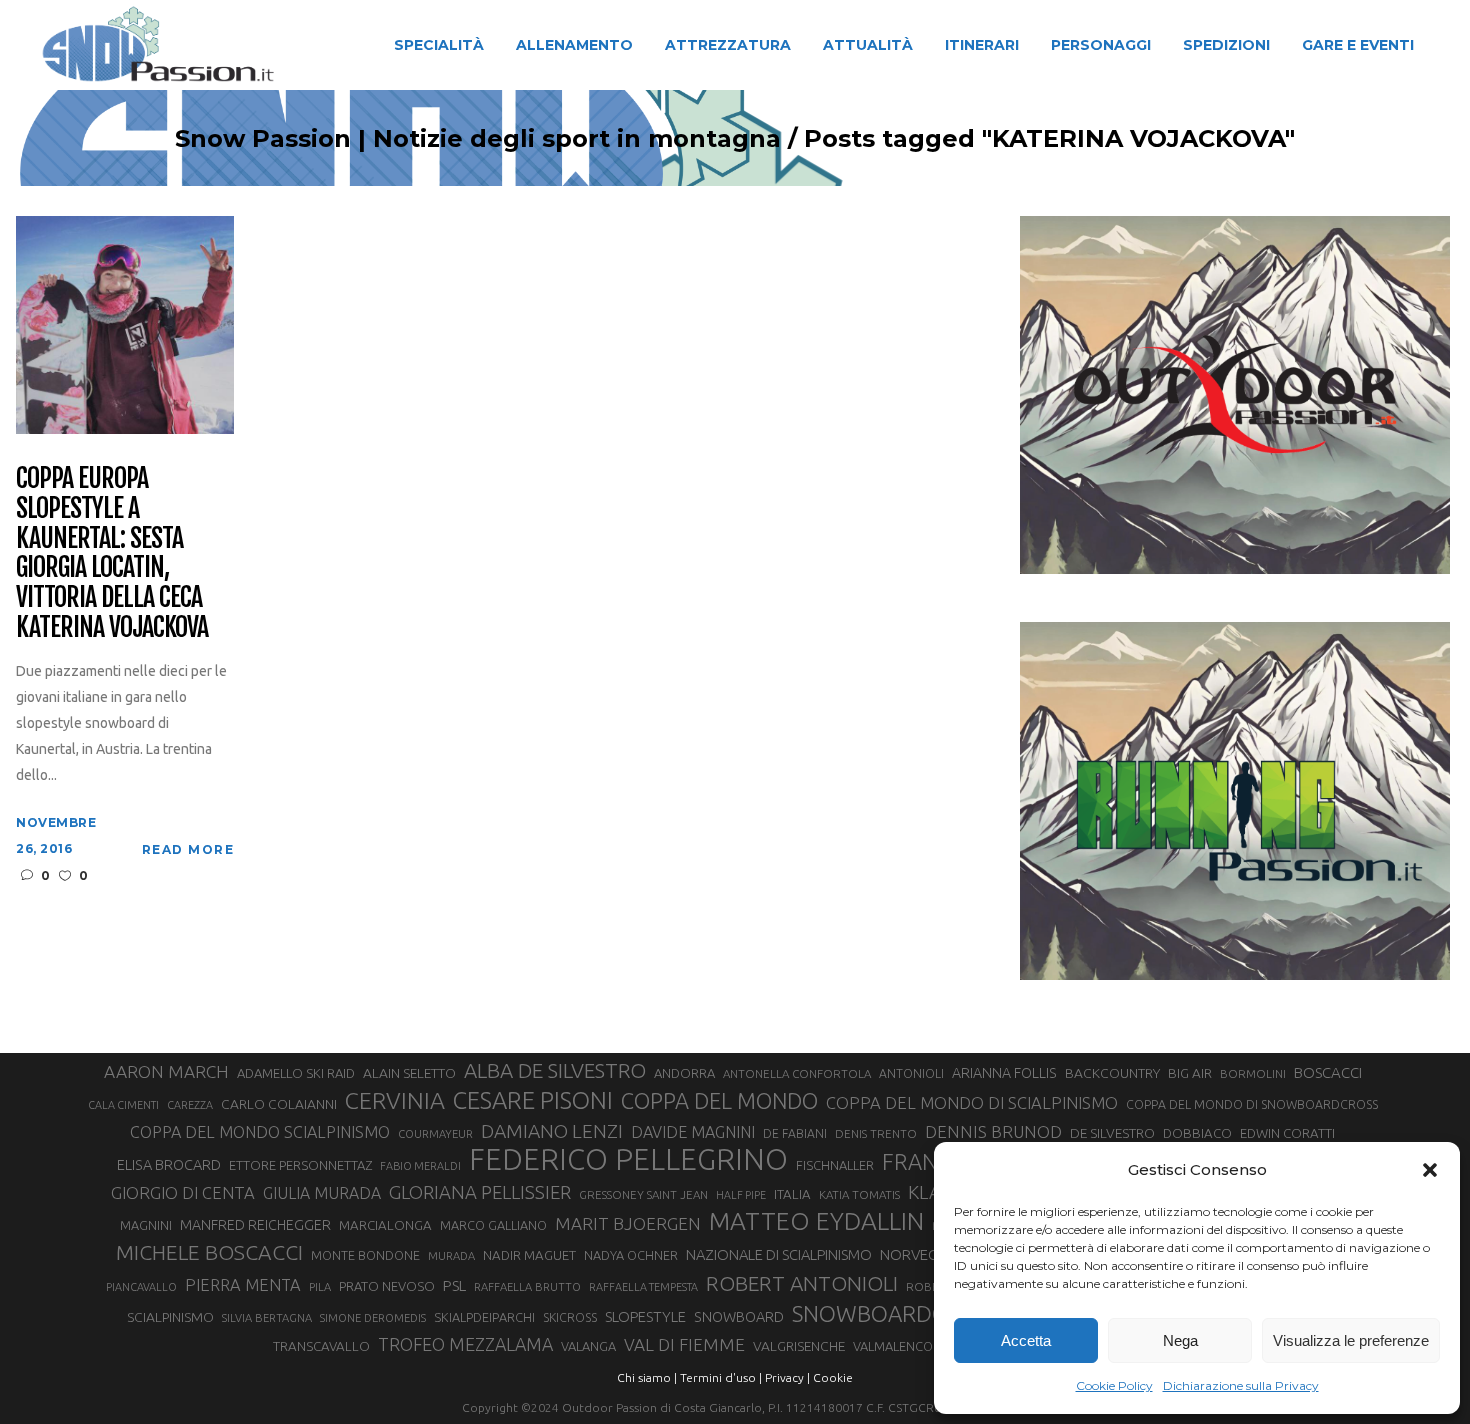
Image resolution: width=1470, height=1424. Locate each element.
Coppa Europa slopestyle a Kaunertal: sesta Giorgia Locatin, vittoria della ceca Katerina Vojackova (111, 553)
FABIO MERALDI (420, 1166)
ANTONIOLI (911, 1073)
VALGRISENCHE (799, 1346)
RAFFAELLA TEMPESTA (643, 1287)
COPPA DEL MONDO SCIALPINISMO (260, 1132)
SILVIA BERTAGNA (267, 1318)
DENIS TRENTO (876, 1133)
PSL (454, 1285)
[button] (1430, 1170)
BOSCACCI (1328, 1072)
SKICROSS (570, 1317)
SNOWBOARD (739, 1317)
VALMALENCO (893, 1346)
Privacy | (787, 1377)
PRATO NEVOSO (387, 1286)
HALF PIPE (741, 1195)
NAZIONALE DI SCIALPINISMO (779, 1254)
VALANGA (588, 1346)
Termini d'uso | (721, 1377)
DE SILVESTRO (1112, 1133)
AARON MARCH (166, 1071)
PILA (320, 1287)
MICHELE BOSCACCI (209, 1252)
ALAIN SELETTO (409, 1073)
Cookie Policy (1114, 1385)
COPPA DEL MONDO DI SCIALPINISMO (972, 1102)
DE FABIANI (795, 1133)
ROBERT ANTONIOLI (802, 1283)
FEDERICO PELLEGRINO (628, 1160)
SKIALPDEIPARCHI (484, 1317)
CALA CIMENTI (123, 1105)
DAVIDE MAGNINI (693, 1132)
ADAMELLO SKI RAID (296, 1073)
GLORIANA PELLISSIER (480, 1192)
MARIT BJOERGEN (628, 1223)
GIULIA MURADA (322, 1193)
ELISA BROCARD (169, 1164)
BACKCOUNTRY (1112, 1073)
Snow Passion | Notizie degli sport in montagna (478, 139)
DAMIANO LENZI (552, 1131)
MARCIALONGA (385, 1225)
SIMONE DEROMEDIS (373, 1318)
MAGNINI (146, 1225)
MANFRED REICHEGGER (255, 1225)
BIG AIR (1190, 1073)
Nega (1180, 1340)
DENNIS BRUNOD (993, 1131)
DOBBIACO (1197, 1133)
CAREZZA (190, 1105)
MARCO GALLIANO (493, 1225)
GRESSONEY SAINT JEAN (643, 1194)
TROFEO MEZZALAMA (465, 1344)
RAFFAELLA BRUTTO (527, 1287)
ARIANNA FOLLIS (1004, 1073)
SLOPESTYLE (645, 1316)
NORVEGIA (915, 1254)
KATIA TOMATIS (859, 1194)
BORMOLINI (1253, 1073)
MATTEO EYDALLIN (816, 1221)
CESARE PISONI (533, 1101)
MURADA (451, 1256)
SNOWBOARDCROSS (895, 1313)
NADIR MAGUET (529, 1255)
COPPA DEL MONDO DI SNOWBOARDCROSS (1252, 1104)
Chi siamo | (647, 1377)
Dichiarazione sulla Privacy (1241, 1385)
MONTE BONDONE (365, 1255)
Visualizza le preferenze (1351, 1340)
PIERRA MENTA (243, 1285)
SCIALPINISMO (170, 1317)
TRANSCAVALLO (321, 1346)
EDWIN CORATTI (1287, 1133)
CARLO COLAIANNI (279, 1104)
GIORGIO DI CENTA (183, 1192)
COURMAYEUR (435, 1134)
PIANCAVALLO (141, 1287)
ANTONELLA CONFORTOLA (797, 1073)
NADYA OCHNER (631, 1255)
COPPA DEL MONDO (719, 1101)
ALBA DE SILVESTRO (555, 1070)
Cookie (833, 1377)
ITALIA (792, 1194)
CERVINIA (395, 1100)
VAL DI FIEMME (684, 1344)
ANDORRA (684, 1073)
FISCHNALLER (835, 1165)
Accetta (1026, 1340)
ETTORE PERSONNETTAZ (300, 1165)
